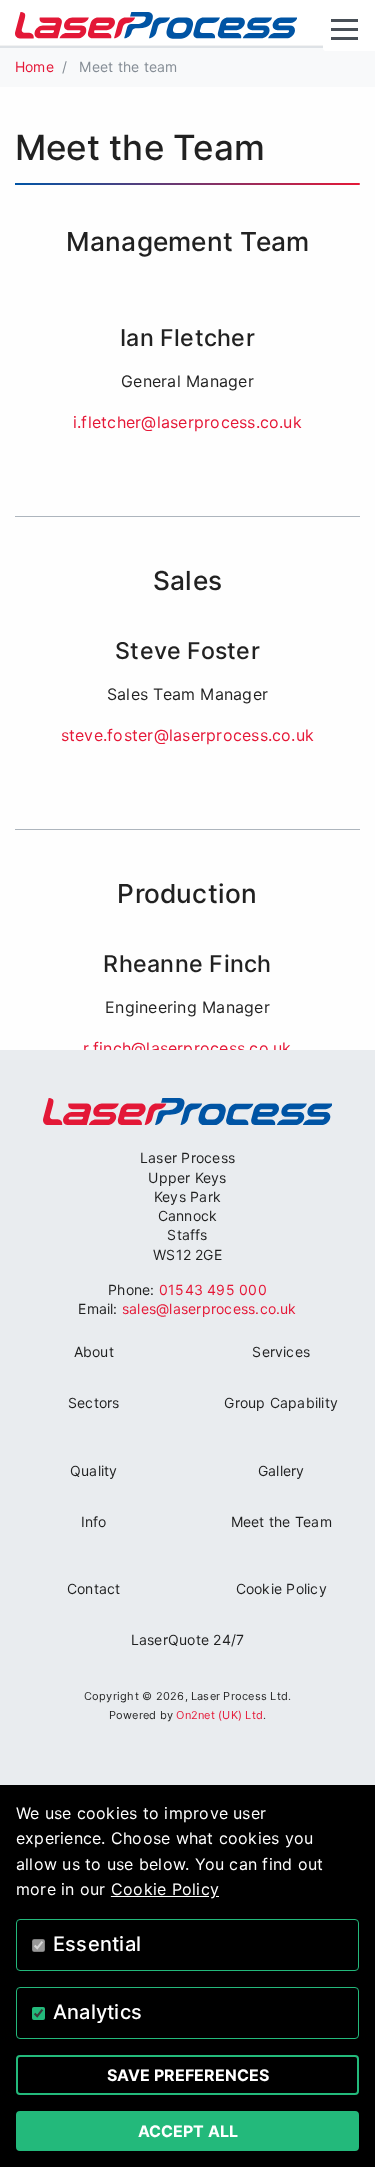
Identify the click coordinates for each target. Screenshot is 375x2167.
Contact (94, 1588)
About (94, 1351)
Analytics (97, 2012)
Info (94, 1521)
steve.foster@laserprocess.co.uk (187, 735)
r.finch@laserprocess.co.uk (187, 1048)
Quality (94, 1470)
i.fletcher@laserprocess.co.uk (187, 422)
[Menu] (349, 30)
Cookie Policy (281, 1588)
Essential (97, 1944)
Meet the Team (281, 1521)
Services (281, 1351)
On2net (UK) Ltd (219, 1715)
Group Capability (281, 1402)
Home (34, 66)
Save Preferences (188, 2075)
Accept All (188, 2131)
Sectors (94, 1402)
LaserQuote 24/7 (188, 1639)
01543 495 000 (213, 1289)
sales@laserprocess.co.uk (209, 1308)
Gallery (281, 1470)
